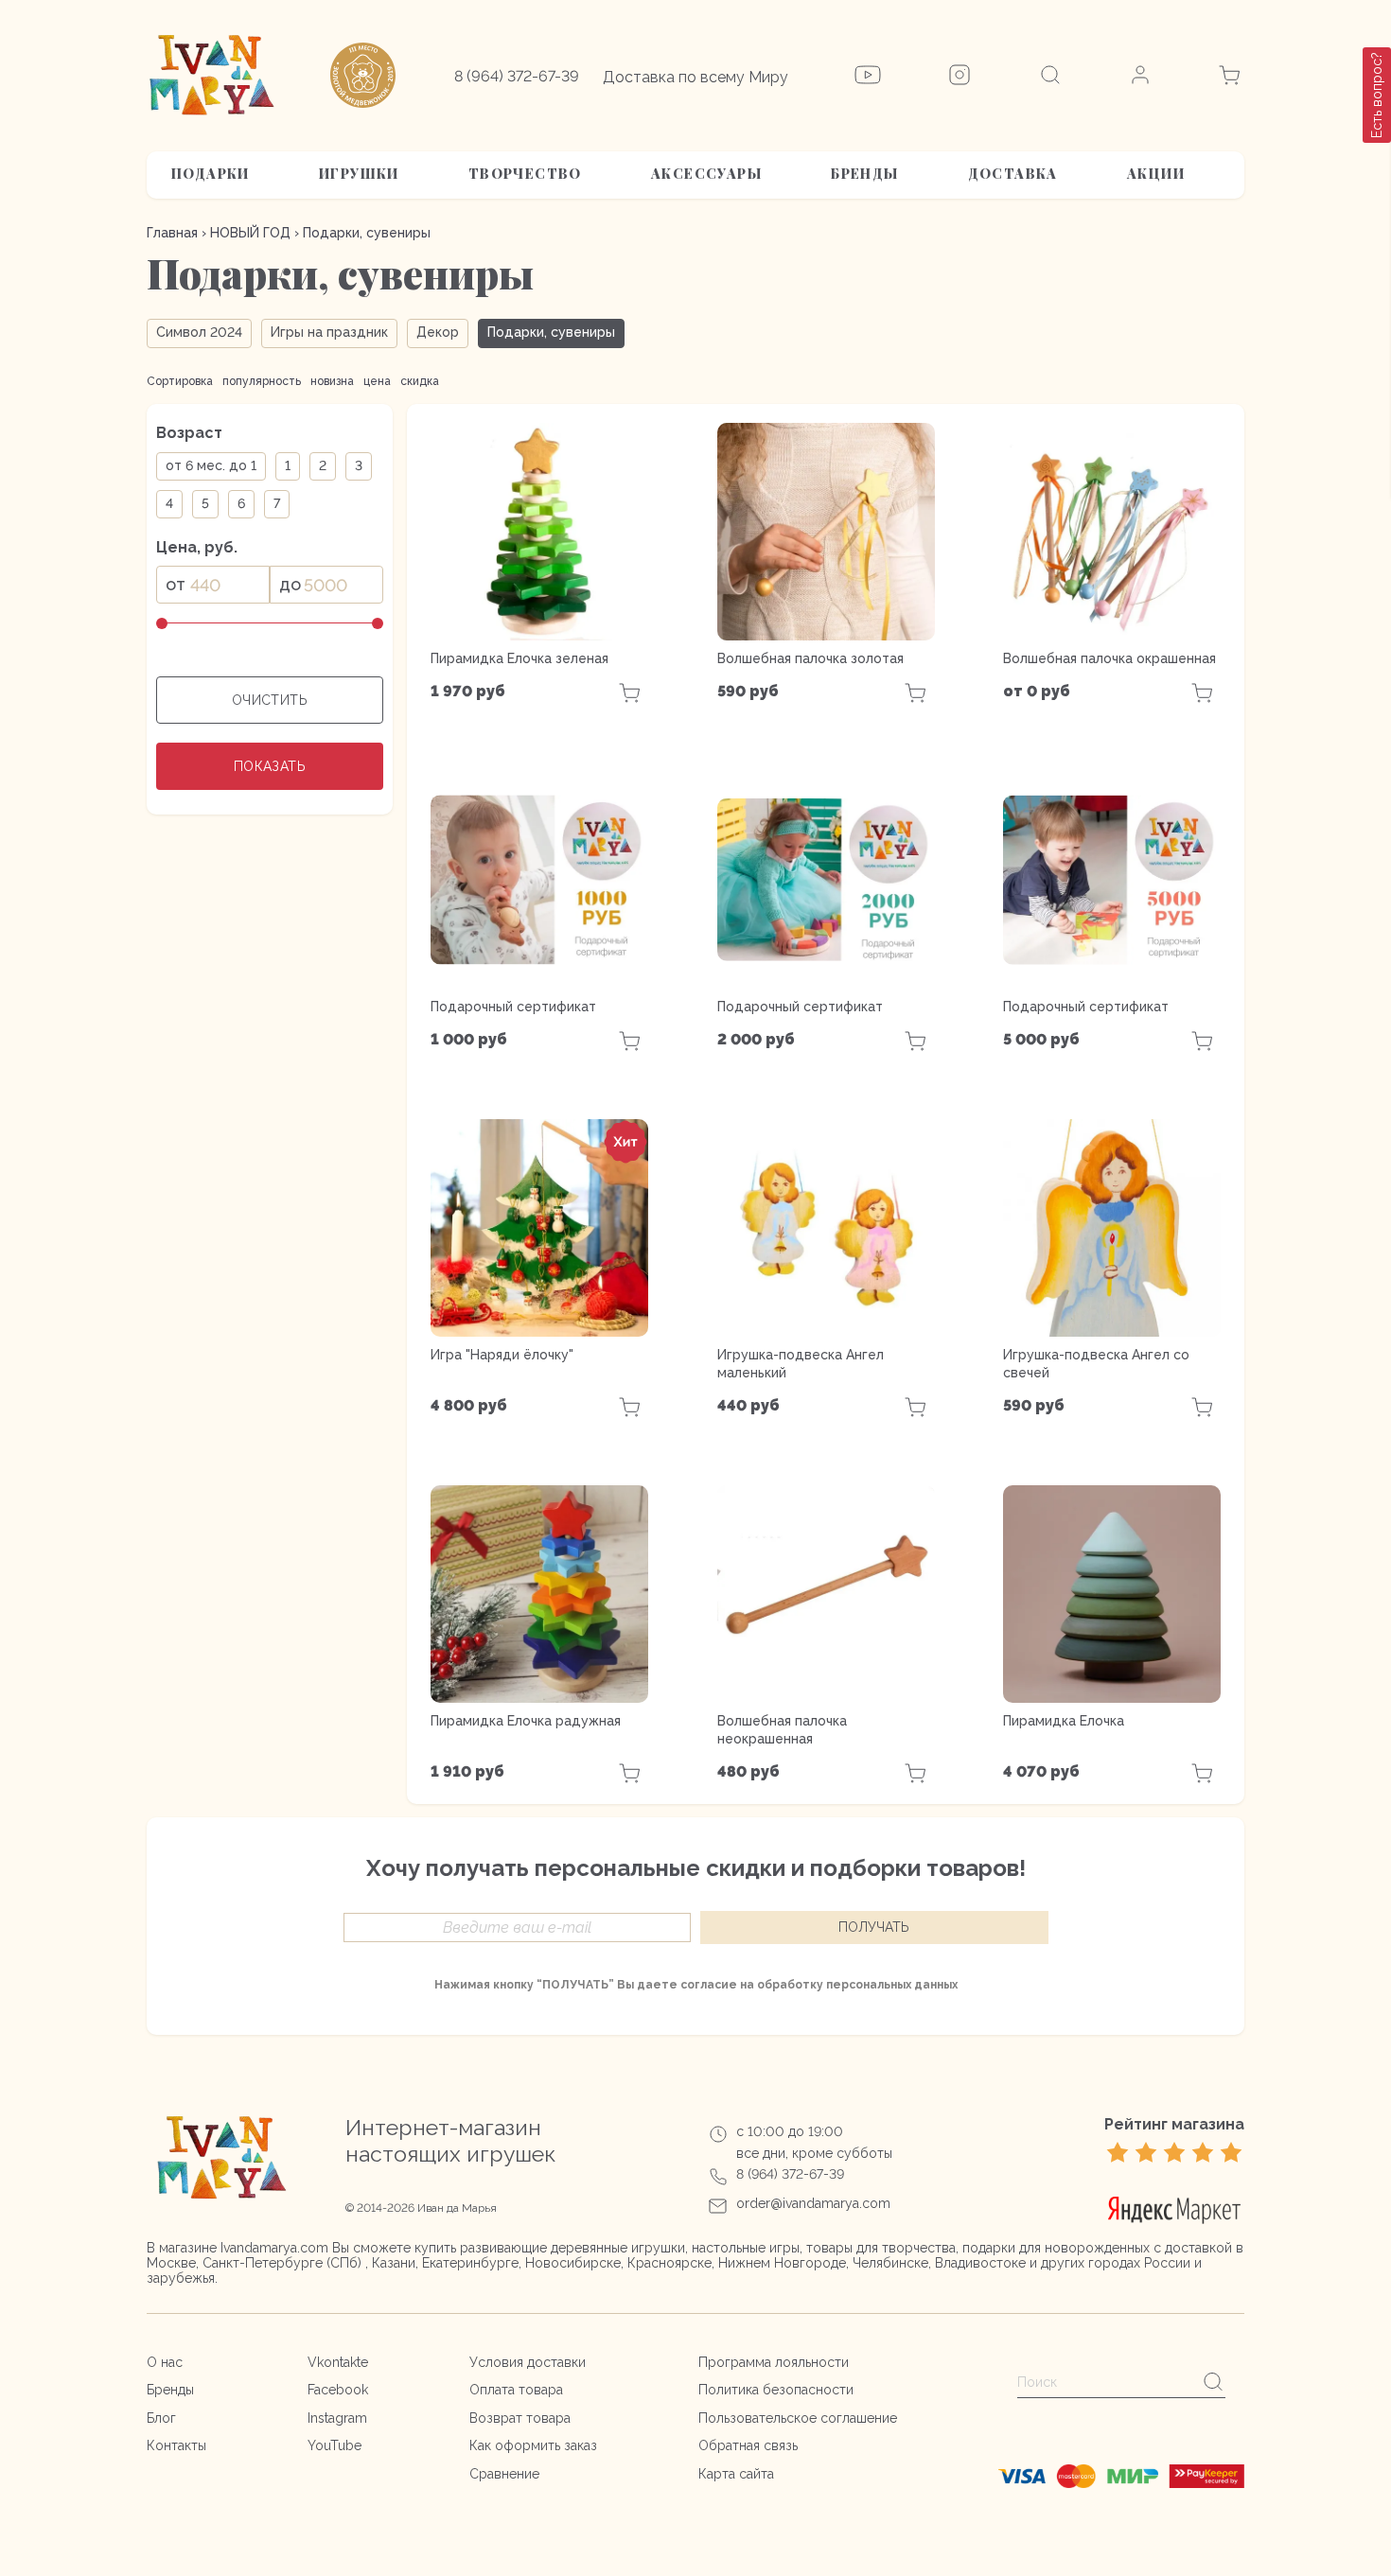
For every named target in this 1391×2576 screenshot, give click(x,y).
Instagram (337, 2418)
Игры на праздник (329, 332)
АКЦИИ (1156, 174)
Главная (172, 233)
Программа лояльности (774, 2362)
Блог (161, 2418)
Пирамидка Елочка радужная (526, 1721)
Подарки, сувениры (551, 332)
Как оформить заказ (533, 2445)
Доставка (1013, 174)
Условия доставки (528, 2362)
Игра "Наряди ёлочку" (502, 1355)
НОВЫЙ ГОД (250, 233)
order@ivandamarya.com (813, 2203)
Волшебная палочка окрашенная (1109, 658)
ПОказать (270, 766)
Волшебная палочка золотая (810, 658)
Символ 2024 (199, 332)
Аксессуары (706, 174)
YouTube (335, 2445)
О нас (165, 2362)
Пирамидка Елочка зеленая (519, 658)
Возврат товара (520, 2418)
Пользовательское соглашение (798, 2418)
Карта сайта (736, 2474)
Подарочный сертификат (513, 1007)
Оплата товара (516, 2390)
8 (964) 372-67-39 (517, 76)
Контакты (176, 2445)
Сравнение (504, 2474)
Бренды (864, 174)
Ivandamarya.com (274, 2248)
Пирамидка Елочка (1064, 1721)
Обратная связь (748, 2445)
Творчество (525, 174)
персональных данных (892, 1985)
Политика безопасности (776, 2390)
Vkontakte (338, 2362)
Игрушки (359, 174)
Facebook (338, 2390)
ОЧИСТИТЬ (270, 700)
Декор (438, 332)
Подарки (211, 174)
